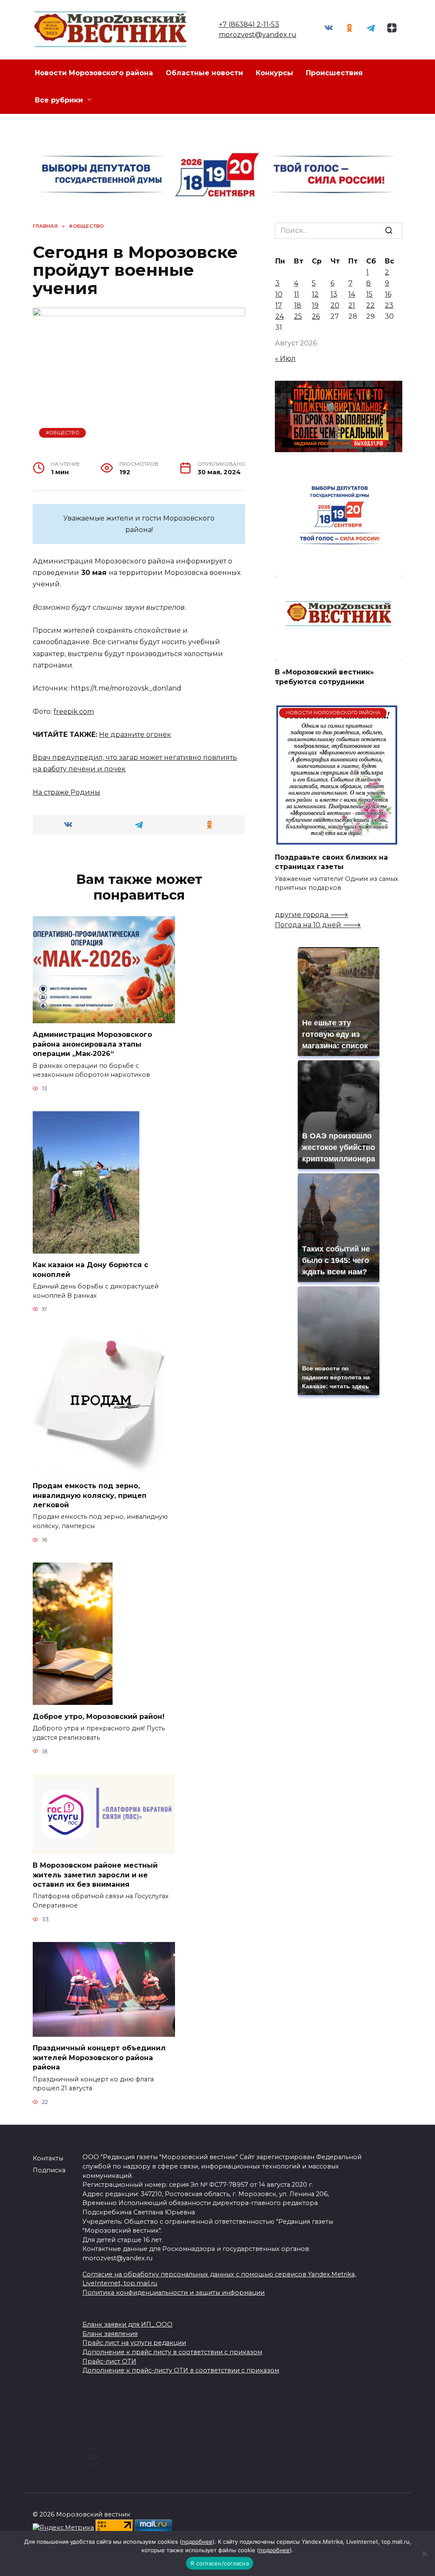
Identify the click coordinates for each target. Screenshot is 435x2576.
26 (316, 316)
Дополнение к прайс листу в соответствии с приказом (172, 2352)
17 (279, 305)
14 (352, 294)
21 (352, 305)
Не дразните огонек (135, 735)
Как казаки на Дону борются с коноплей (90, 1270)
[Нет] (424, 2553)
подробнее (197, 2542)
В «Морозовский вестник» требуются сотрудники (324, 677)
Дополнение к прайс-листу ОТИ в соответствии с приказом (181, 2370)
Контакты (48, 2158)
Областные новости (204, 73)
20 (335, 305)
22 (370, 305)
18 (298, 305)
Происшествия (334, 73)
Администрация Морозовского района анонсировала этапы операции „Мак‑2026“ (92, 1044)
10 (279, 294)
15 (369, 294)
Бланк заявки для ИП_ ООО (127, 2324)
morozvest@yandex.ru (258, 35)
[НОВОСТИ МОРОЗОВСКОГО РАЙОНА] (337, 841)
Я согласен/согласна (220, 2563)
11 (297, 294)
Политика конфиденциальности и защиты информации (174, 2293)
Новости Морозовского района (94, 73)
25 (298, 316)
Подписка (49, 2170)
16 (388, 294)
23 (389, 305)
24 (280, 316)
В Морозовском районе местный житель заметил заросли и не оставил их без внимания (95, 1875)
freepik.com (74, 712)
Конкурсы (274, 73)
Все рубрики (59, 100)
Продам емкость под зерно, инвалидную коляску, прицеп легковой (90, 1495)
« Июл (285, 358)
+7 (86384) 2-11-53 (249, 24)
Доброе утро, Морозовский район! (99, 1716)
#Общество (63, 433)
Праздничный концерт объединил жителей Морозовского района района (99, 2058)
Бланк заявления (110, 2334)
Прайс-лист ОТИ (109, 2361)
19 (315, 305)
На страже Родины (66, 792)
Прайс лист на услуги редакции (134, 2343)
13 (334, 294)
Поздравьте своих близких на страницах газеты (331, 862)
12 (315, 294)
